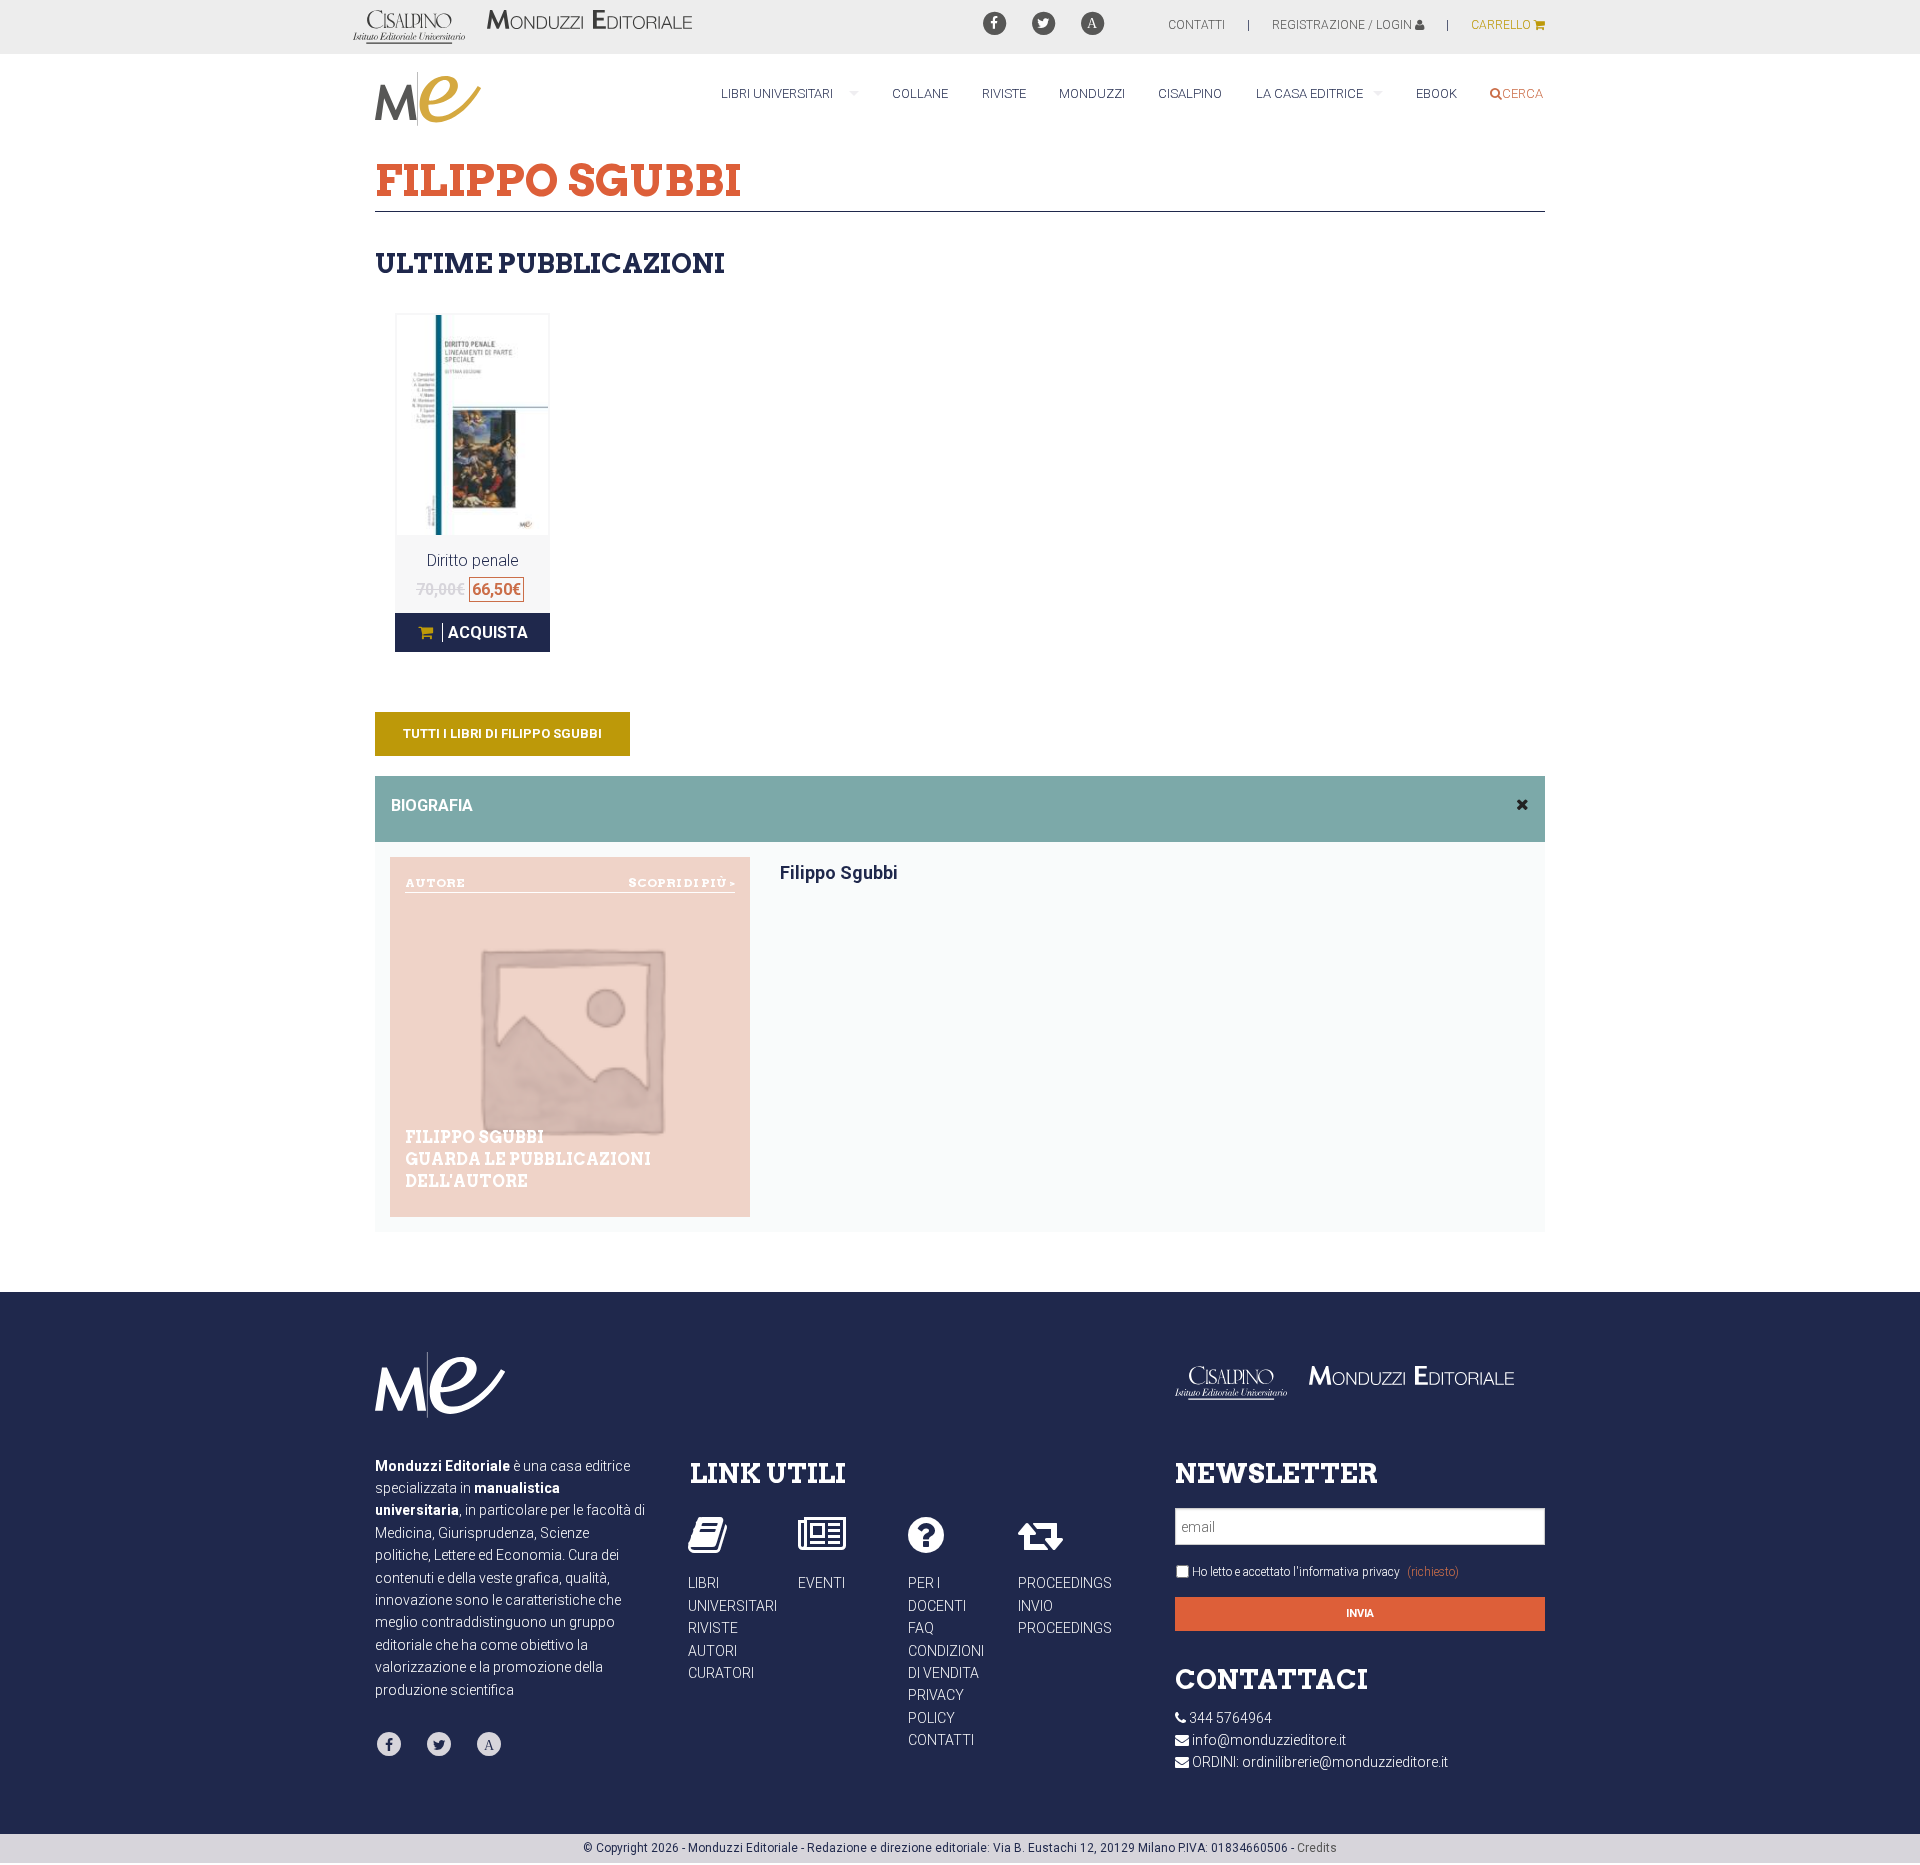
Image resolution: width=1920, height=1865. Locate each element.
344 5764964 (1230, 1718)
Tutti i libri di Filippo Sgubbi (502, 733)
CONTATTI (1196, 25)
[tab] (960, 809)
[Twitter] (1043, 23)
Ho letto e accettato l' (1325, 1572)
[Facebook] (993, 23)
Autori (712, 1651)
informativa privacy (1349, 1572)
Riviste (713, 1628)
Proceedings (1065, 1583)
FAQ (921, 1628)
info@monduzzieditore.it (1269, 1740)
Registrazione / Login (1343, 25)
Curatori (721, 1673)
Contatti (941, 1740)
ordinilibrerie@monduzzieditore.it (1345, 1762)
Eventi (821, 1583)
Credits (1317, 1848)
